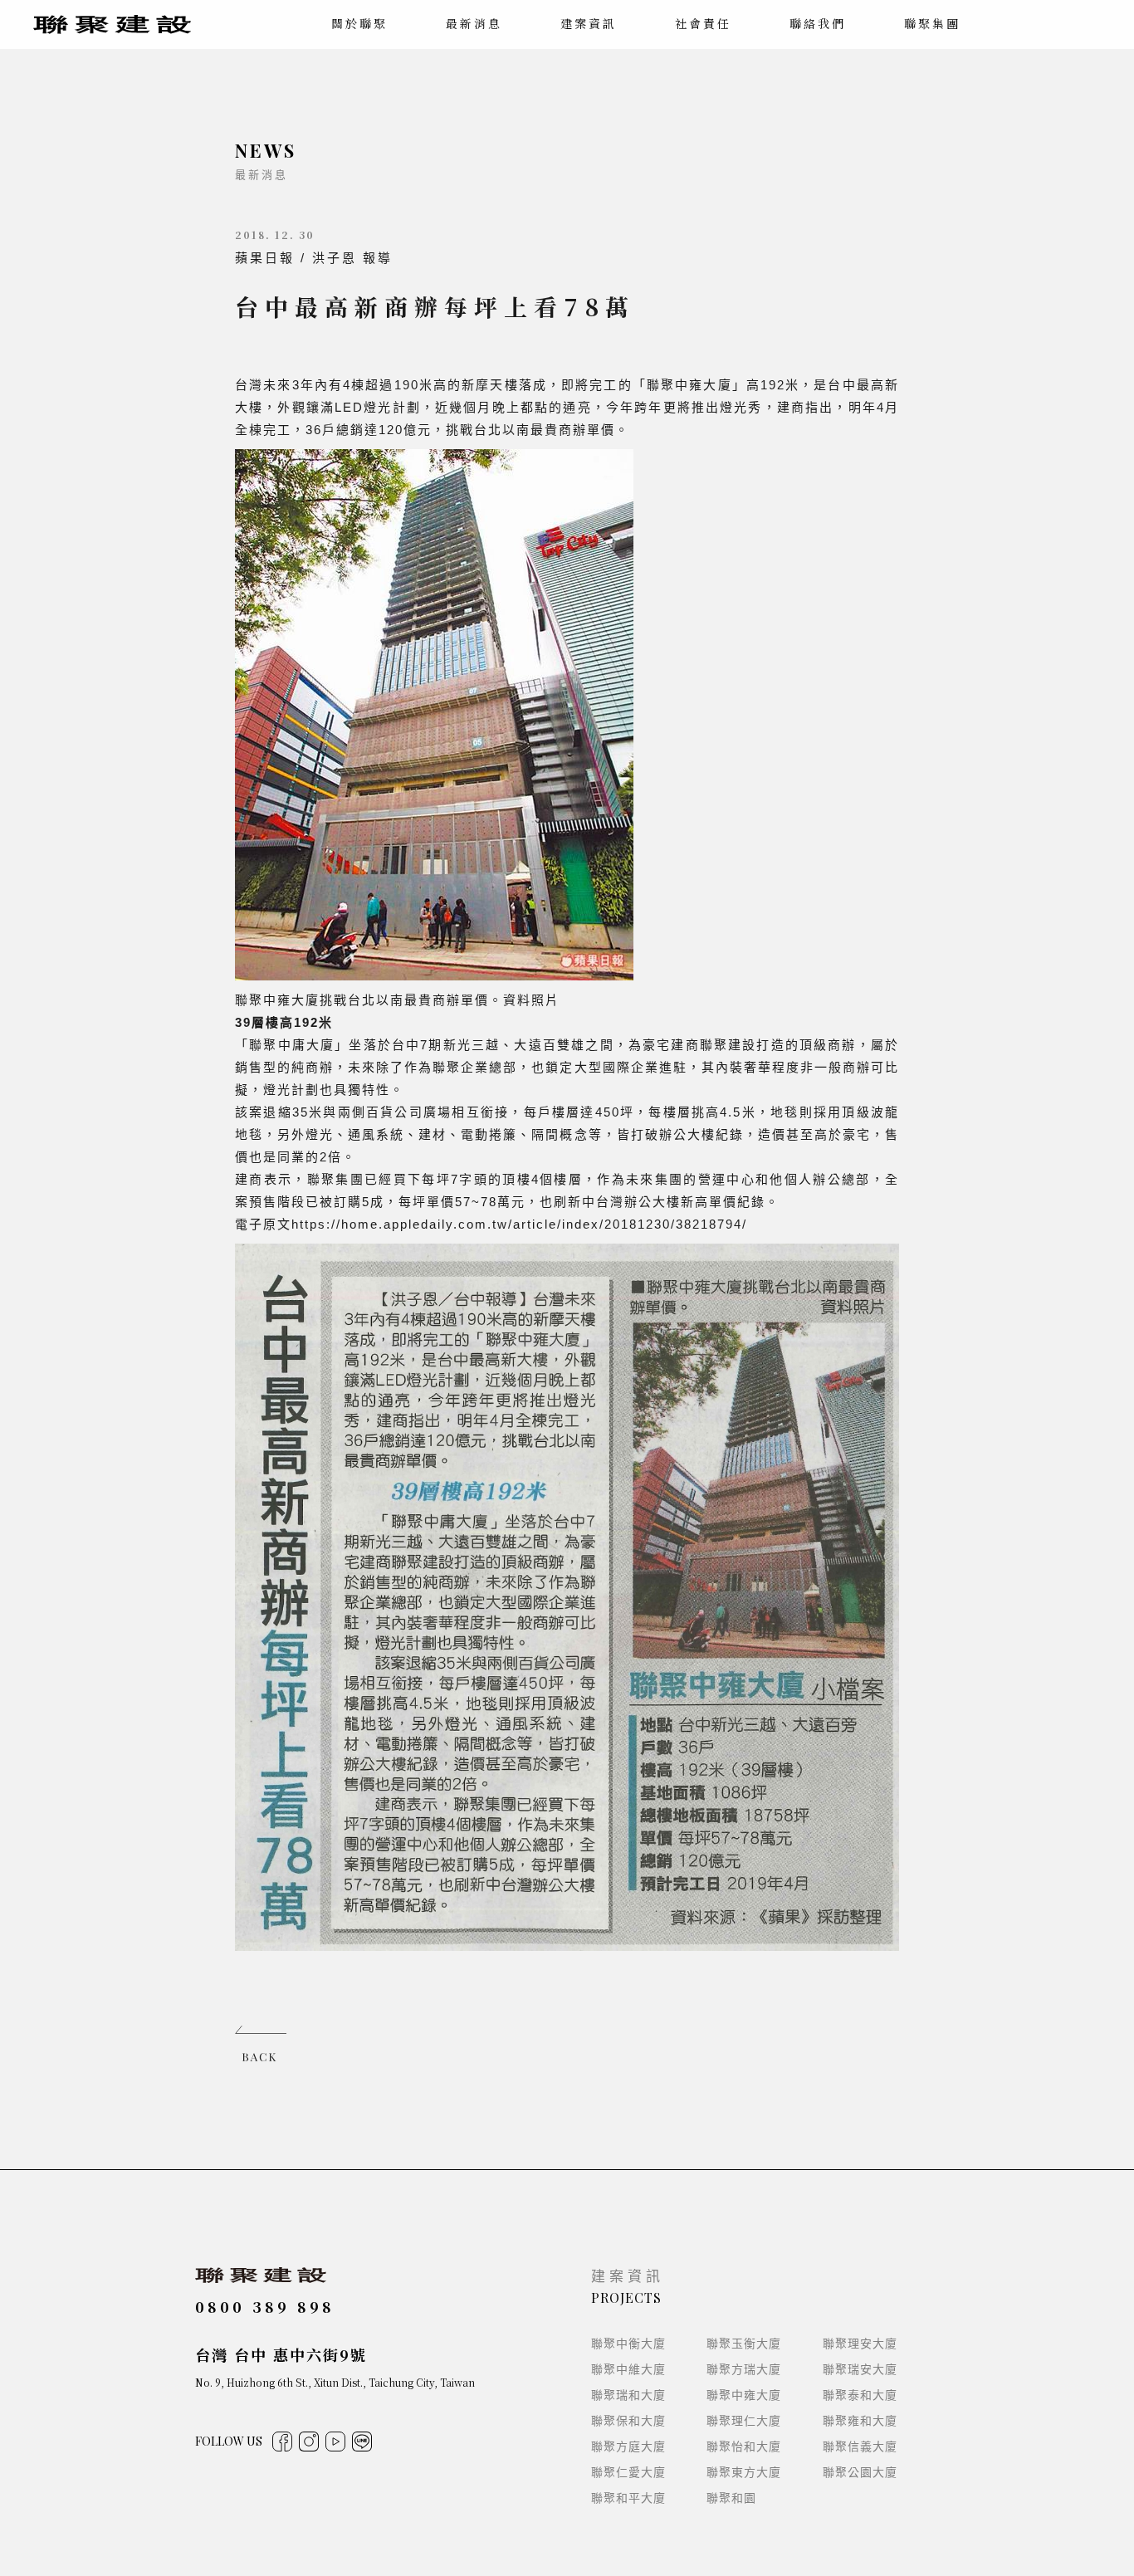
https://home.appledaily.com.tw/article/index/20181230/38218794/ (519, 1224)
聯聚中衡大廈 (628, 2344)
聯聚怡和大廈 (744, 2446)
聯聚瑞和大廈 (628, 2395)
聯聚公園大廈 (860, 2472)
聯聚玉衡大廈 (744, 2344)
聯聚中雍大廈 (744, 2395)
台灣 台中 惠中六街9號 (281, 2354)
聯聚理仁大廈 (744, 2421)
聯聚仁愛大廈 (628, 2472)
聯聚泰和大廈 (860, 2395)
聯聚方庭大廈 (628, 2446)
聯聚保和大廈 (628, 2421)
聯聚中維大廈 (628, 2369)
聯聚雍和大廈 (860, 2421)
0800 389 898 (265, 2306)
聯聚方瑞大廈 (744, 2369)
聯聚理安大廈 (860, 2344)
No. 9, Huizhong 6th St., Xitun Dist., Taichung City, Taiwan (335, 2382)
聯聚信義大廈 (860, 2446)
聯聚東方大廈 (744, 2472)
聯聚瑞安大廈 (860, 2369)
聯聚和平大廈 (628, 2498)
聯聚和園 (731, 2498)
